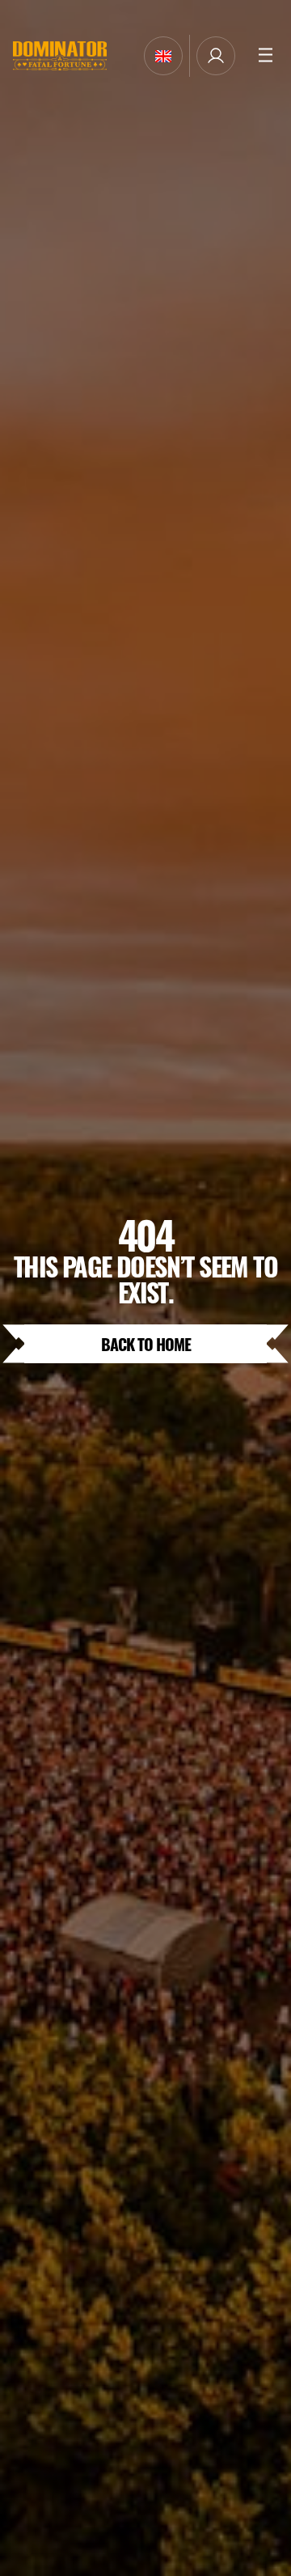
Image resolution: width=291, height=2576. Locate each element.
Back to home (146, 1343)
